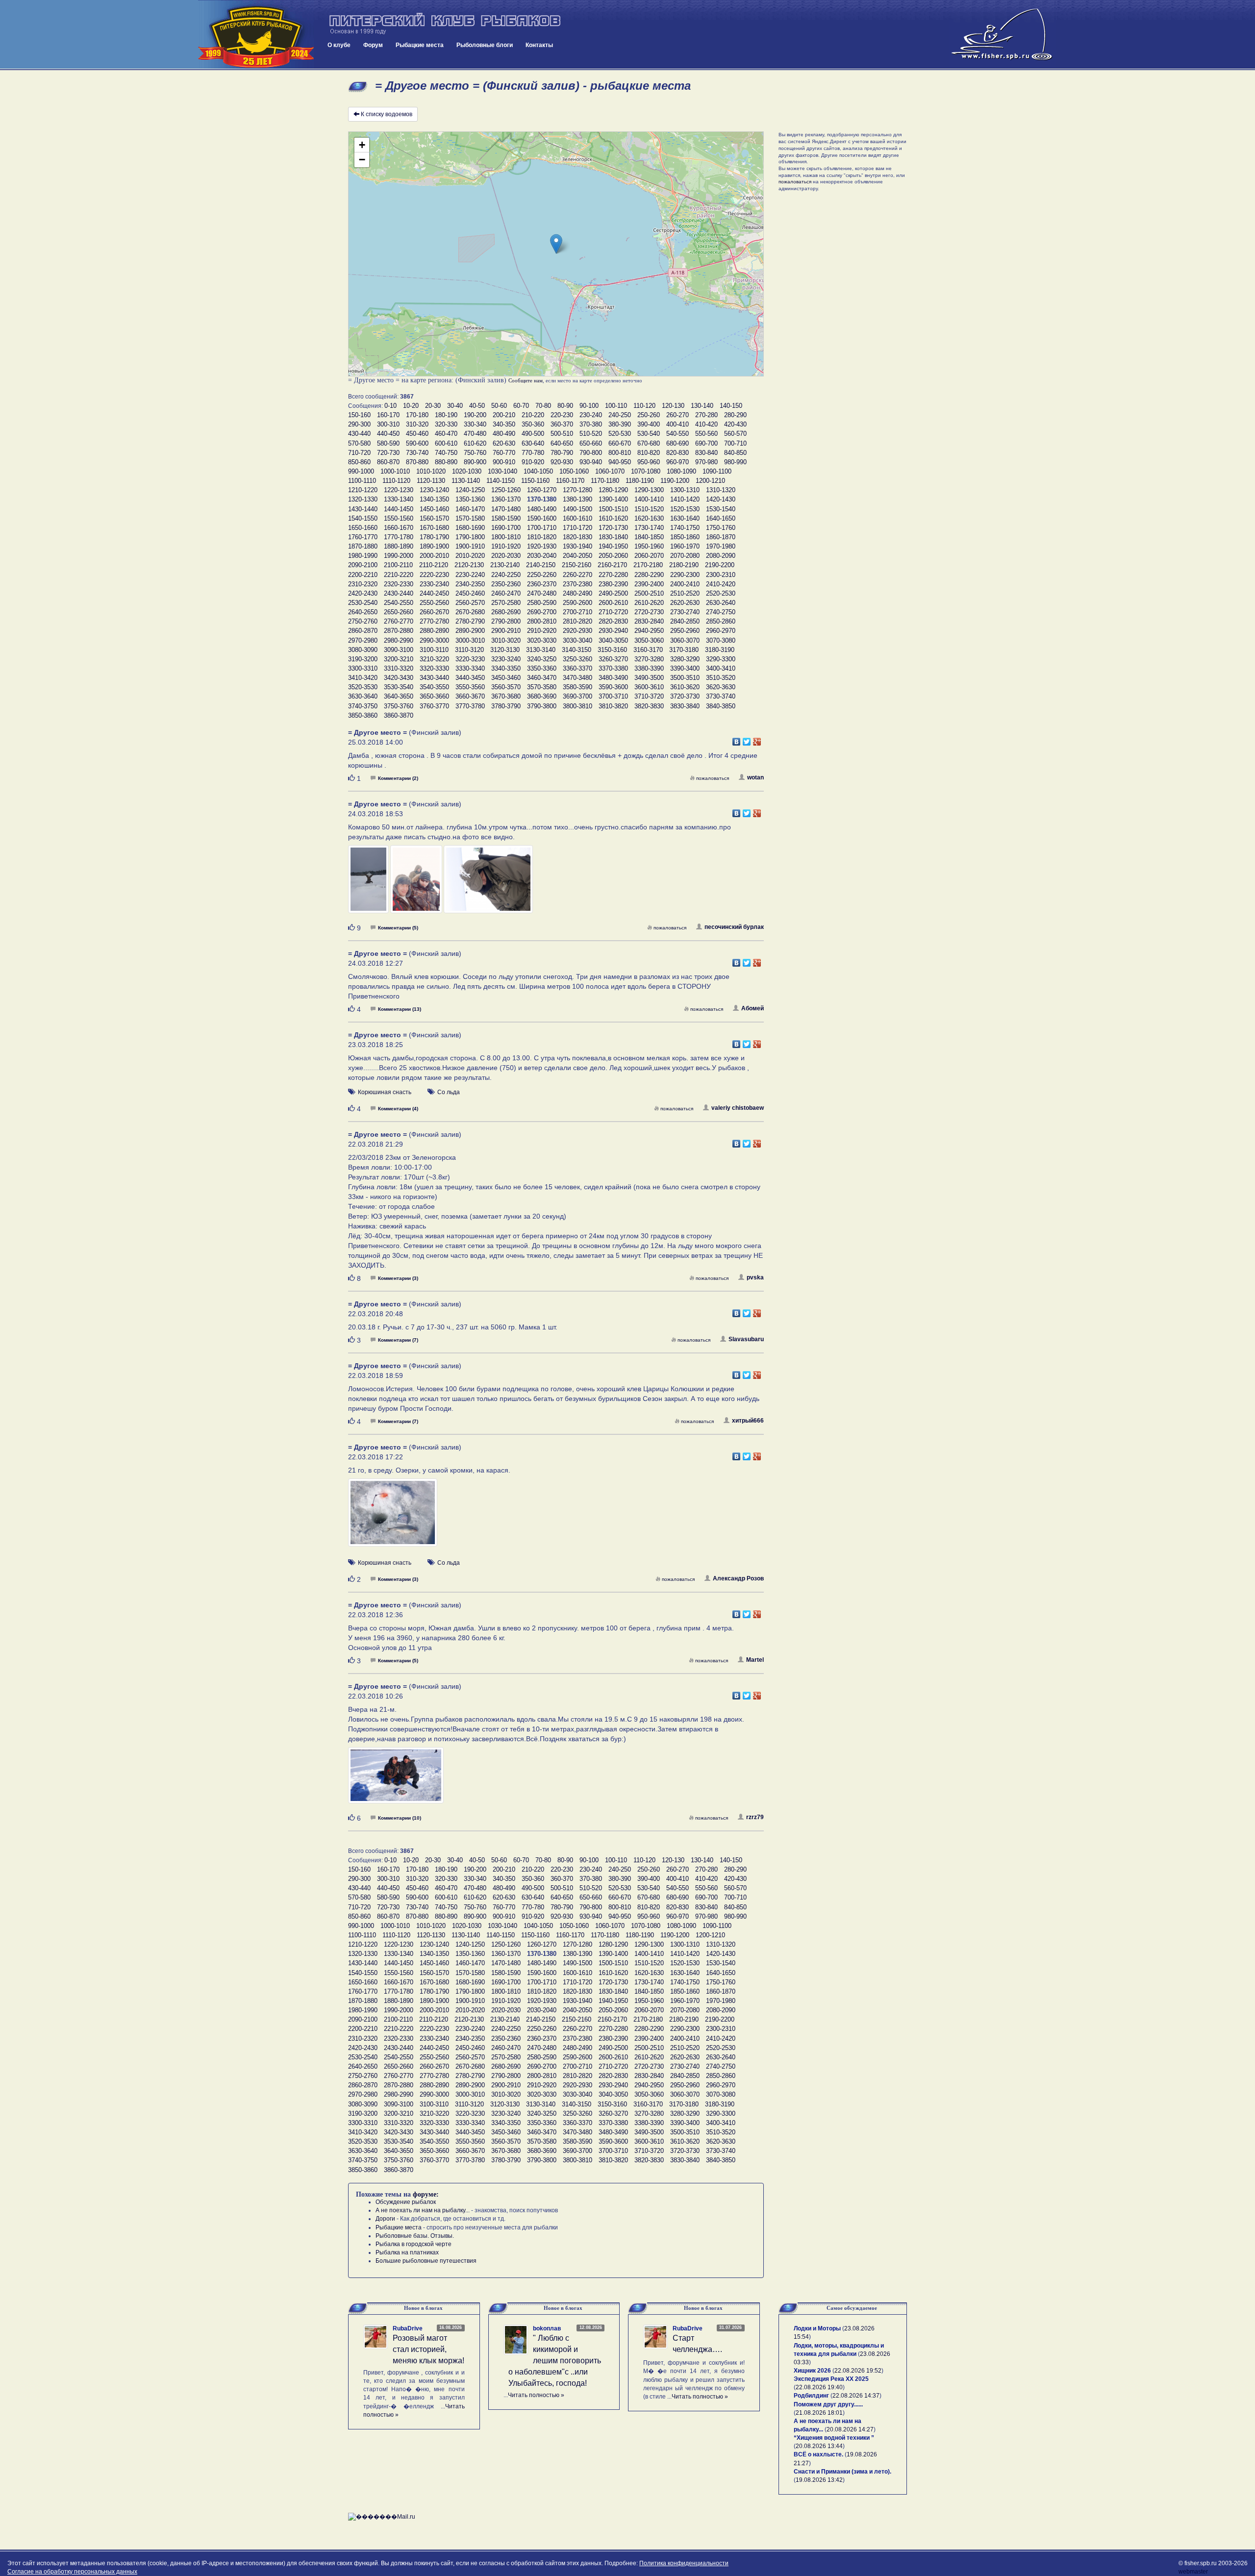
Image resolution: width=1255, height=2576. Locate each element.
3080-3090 (363, 650)
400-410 (678, 424)
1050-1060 (574, 471)
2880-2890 (434, 631)
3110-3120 (469, 650)
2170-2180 (648, 565)
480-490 (504, 434)
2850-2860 (721, 621)
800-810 (620, 453)
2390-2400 (649, 584)
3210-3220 (434, 659)
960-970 (678, 462)
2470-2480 (542, 593)
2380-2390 (613, 584)
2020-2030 (506, 556)
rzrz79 (755, 1817)
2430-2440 (399, 593)
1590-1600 (542, 518)
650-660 (591, 443)
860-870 (388, 462)
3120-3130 (505, 650)
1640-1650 (721, 518)
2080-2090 (721, 556)
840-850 (735, 453)
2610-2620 (649, 603)
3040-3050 (613, 640)
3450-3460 (506, 678)
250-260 (649, 415)
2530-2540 (363, 603)
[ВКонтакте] (737, 739)
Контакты (539, 45)
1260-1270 (542, 490)
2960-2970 (721, 631)
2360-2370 (542, 584)
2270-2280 (613, 575)
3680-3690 (542, 696)
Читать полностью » (536, 2395)
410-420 (706, 424)
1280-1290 (613, 490)
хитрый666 (748, 1421)
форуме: (426, 2194)
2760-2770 (399, 621)
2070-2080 (685, 556)
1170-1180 (605, 481)
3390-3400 (685, 668)
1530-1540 (721, 509)
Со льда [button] (449, 1092)
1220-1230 (399, 490)
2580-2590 (542, 603)
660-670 (620, 443)
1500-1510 (613, 509)
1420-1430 (721, 499)
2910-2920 (542, 631)
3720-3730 (685, 696)
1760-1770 (363, 537)
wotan (755, 777)
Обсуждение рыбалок (406, 2202)
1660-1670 (399, 528)
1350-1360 (470, 499)
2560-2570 (470, 603)
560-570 (735, 434)
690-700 (706, 443)
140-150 (731, 406)
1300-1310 (685, 490)
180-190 (446, 415)
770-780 (533, 453)
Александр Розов (738, 1578)
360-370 (562, 424)
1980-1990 (363, 556)
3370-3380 (613, 668)
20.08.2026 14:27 (850, 2429)
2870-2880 (399, 631)
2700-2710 (577, 612)
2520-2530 (721, 593)
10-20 (411, 406)
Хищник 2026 (812, 2371)
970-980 (706, 462)
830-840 (706, 453)
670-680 (649, 443)
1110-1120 (396, 481)
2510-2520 (685, 593)
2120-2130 (469, 565)
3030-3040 (577, 640)
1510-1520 (649, 509)
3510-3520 (721, 678)
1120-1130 (431, 481)
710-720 (359, 453)
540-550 (678, 434)
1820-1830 (577, 537)
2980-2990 (399, 640)
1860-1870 (721, 537)
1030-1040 (502, 471)
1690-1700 (506, 528)
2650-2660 (399, 612)
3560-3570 (506, 687)
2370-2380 (577, 584)
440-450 (388, 434)
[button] (556, 244)
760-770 (504, 453)
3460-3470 (542, 678)
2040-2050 (577, 556)
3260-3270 (613, 659)
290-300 (359, 424)
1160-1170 (570, 481)
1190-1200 (675, 481)
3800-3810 (577, 706)
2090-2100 (363, 565)
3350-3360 (542, 668)
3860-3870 (399, 715)
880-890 (446, 462)
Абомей (753, 1008)
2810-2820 (577, 621)
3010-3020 (506, 640)
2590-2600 (577, 603)
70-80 (543, 406)
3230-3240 (506, 659)
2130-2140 (505, 565)
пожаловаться (713, 778)
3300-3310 (363, 668)
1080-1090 (681, 471)
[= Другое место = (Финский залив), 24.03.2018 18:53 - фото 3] (488, 884)
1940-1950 (613, 546)
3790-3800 (542, 706)
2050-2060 (613, 556)
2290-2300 (685, 575)
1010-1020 (431, 471)
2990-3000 (434, 640)
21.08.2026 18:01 (819, 2413)
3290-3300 (721, 659)
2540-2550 (399, 603)
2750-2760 (363, 621)
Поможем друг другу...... (828, 2404)
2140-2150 (541, 565)
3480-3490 (613, 678)
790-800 (591, 453)
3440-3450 (470, 678)
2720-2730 (649, 612)
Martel (755, 1660)
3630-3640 (363, 696)
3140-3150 (577, 650)
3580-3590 (577, 687)
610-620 (475, 443)
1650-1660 (363, 528)
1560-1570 (434, 518)
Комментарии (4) (398, 1109)
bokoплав (547, 2328)
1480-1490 (542, 509)
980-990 (735, 462)
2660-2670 (434, 612)
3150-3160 (612, 650)
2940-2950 (649, 631)
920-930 (562, 462)
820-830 (678, 453)
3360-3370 (577, 668)
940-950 (620, 462)
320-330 (446, 424)
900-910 (504, 462)
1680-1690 (470, 528)
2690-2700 (542, 612)
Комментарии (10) (400, 1818)
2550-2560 (434, 603)
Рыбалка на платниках (407, 2252)
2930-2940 (613, 631)
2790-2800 (506, 621)
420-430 (735, 424)
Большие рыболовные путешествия (426, 2261)
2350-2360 (506, 584)
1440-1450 (399, 509)
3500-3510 (685, 678)
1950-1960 (649, 546)
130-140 (702, 406)
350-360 (533, 424)
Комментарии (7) (398, 1340)
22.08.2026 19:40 (819, 2387)
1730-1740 (649, 528)
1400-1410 (649, 499)
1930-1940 (577, 546)
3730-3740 (721, 696)
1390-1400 (613, 499)
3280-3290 (685, 659)
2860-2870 (363, 631)
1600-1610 (577, 518)
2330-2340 (434, 584)
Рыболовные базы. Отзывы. (415, 2236)
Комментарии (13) (400, 1009)
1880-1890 (399, 546)
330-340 (475, 424)
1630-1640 (685, 518)
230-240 (591, 415)
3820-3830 (649, 706)
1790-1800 (470, 537)
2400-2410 (685, 584)
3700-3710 (613, 696)
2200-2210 (363, 575)
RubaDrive (408, 2328)
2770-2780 (434, 621)
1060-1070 (610, 471)
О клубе (339, 45)
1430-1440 (363, 509)
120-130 (673, 406)
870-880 (417, 462)
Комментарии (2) (398, 778)
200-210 (504, 415)
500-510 (562, 434)
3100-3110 (434, 650)
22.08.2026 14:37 (856, 2396)
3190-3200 (363, 659)
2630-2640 (721, 603)
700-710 (735, 443)
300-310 (388, 424)
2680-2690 (506, 612)
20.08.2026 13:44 (819, 2446)
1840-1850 (649, 537)
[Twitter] (747, 739)
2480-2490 (577, 593)
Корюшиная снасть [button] (385, 1092)
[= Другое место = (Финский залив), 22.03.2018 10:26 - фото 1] (396, 1780)
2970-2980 (363, 640)
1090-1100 (717, 471)
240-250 (620, 415)
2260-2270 (577, 575)
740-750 (446, 453)
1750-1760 (721, 528)
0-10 (390, 406)
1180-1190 (640, 481)
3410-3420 (363, 678)
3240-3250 (542, 659)
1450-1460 (434, 509)
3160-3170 (648, 650)
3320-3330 (434, 668)
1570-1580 (470, 518)
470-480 (475, 434)
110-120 (644, 406)
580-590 (388, 443)
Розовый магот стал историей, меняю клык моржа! (428, 2349)
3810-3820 (613, 706)
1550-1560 (399, 518)
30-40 (455, 406)
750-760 (475, 453)
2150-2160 (577, 565)
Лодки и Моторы (817, 2328)
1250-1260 (506, 490)
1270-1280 (577, 490)
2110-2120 (434, 565)
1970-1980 (721, 546)
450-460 (417, 434)
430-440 (359, 434)
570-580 (359, 443)
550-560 (706, 434)
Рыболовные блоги (485, 45)
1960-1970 (685, 546)
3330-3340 (470, 668)
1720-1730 (613, 528)
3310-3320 (399, 668)
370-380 (591, 424)
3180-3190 (720, 650)
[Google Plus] (757, 739)
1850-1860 (685, 537)
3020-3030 (542, 640)
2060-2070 (649, 556)
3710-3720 (649, 696)
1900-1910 (470, 546)
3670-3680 (506, 696)
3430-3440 (434, 678)
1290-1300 (649, 490)
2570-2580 (506, 603)
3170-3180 (684, 650)
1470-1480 (506, 509)
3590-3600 (613, 687)
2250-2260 (542, 575)
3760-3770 (434, 706)
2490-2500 (613, 593)
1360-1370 (506, 499)
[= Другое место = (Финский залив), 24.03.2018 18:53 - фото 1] (369, 884)
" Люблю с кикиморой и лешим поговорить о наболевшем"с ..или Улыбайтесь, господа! (555, 2360)
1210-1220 (363, 490)
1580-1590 (506, 518)
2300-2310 (721, 575)
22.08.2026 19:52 (858, 2371)
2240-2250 (506, 575)
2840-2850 (685, 621)
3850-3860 (363, 715)
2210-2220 (399, 575)
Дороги (385, 2219)
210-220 (533, 415)
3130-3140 (541, 650)
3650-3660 (434, 696)
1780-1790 (434, 537)
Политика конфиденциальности (684, 2563)
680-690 (678, 443)
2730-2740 (685, 612)
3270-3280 (649, 659)
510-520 (591, 434)
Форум (373, 45)
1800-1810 (506, 537)
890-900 (475, 462)
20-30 (433, 406)
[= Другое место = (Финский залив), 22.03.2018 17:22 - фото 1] (393, 1517)
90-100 (589, 406)
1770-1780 (399, 537)
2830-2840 (649, 621)
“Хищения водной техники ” (834, 2438)
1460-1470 (470, 509)
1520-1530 (685, 509)
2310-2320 (363, 584)
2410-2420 (721, 584)
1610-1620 (613, 518)
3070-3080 (721, 640)
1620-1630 (649, 518)
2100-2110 (398, 565)
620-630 (504, 443)
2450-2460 (470, 593)
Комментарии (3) (398, 1278)
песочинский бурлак (734, 927)
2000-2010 (434, 556)
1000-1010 (395, 471)
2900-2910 (506, 631)
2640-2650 (363, 612)
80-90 (565, 406)
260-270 (678, 415)
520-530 (620, 434)
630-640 (533, 443)
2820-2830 (613, 621)
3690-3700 (577, 696)
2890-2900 (470, 631)
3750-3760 (399, 706)
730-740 (417, 453)
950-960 (649, 462)
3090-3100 (399, 650)
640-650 (562, 443)
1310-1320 (721, 490)
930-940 (591, 462)
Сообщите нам (526, 380)
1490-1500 (577, 509)
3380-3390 (649, 668)
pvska (755, 1277)
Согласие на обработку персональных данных (72, 2572)
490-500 (533, 434)
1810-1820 (542, 537)
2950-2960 (685, 631)
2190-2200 (720, 565)
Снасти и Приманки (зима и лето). (842, 2472)
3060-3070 (685, 640)
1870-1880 (363, 546)
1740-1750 (685, 528)
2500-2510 (649, 593)
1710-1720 (577, 528)
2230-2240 (470, 575)
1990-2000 (399, 556)
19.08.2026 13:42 (819, 2480)
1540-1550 (363, 518)
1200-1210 (710, 481)
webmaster (1193, 2572)
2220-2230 (434, 575)
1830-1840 (613, 537)
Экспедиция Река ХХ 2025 (831, 2379)
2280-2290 (649, 575)
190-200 (475, 415)
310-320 (417, 424)
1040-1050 (538, 471)
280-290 (735, 415)
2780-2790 (470, 621)
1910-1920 (506, 546)
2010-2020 (470, 556)
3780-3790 (506, 706)
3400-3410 (721, 668)
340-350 (504, 424)
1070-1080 (646, 471)
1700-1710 (542, 528)
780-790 (562, 453)
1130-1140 (466, 481)
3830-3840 (685, 706)
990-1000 (361, 471)
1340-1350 (434, 499)
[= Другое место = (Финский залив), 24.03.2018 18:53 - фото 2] (417, 884)
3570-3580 (542, 687)
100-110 (616, 406)
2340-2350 (470, 584)
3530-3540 (399, 687)
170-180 (417, 415)
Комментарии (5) (398, 928)
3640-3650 (399, 696)
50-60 (499, 406)
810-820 (649, 453)
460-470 (446, 434)
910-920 (533, 462)
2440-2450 (434, 593)
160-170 (388, 415)
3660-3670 (470, 696)
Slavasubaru (746, 1339)
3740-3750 (363, 706)
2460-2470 (506, 593)
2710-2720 (613, 612)
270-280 (706, 415)
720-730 (388, 453)
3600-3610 (649, 687)
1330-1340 (399, 499)
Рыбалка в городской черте (414, 2244)
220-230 (562, 415)
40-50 (477, 406)
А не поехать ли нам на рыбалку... (423, 2210)
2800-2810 (542, 621)
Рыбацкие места (420, 45)
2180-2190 (684, 565)
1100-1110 (362, 481)
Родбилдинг (811, 2396)
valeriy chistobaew (738, 1108)
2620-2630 (685, 603)
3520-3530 (363, 687)
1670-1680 (434, 528)
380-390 (620, 424)
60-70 (521, 406)
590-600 (417, 443)
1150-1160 (535, 481)
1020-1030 (467, 471)
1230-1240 (434, 490)
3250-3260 (577, 659)
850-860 (359, 462)
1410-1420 (685, 499)
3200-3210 (399, 659)
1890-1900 (434, 546)
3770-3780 (470, 706)
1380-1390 (577, 499)
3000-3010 (470, 640)
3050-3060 (649, 640)
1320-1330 (363, 499)
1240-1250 (470, 490)
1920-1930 (542, 546)
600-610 (446, 443)
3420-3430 (399, 678)
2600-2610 (613, 603)
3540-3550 (434, 687)
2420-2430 (363, 593)
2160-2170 (612, 565)
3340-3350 (506, 668)
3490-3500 (649, 678)
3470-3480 (577, 678)
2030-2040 (542, 556)
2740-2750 (721, 612)
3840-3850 (721, 706)
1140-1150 (501, 481)
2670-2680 (470, 612)
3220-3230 (470, 659)
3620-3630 (721, 687)
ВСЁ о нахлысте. (818, 2454)
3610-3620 (685, 687)
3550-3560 (470, 687)
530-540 (649, 434)
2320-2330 (399, 584)
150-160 (359, 415)
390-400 (649, 424)
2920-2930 (577, 631)
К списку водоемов (387, 114)
